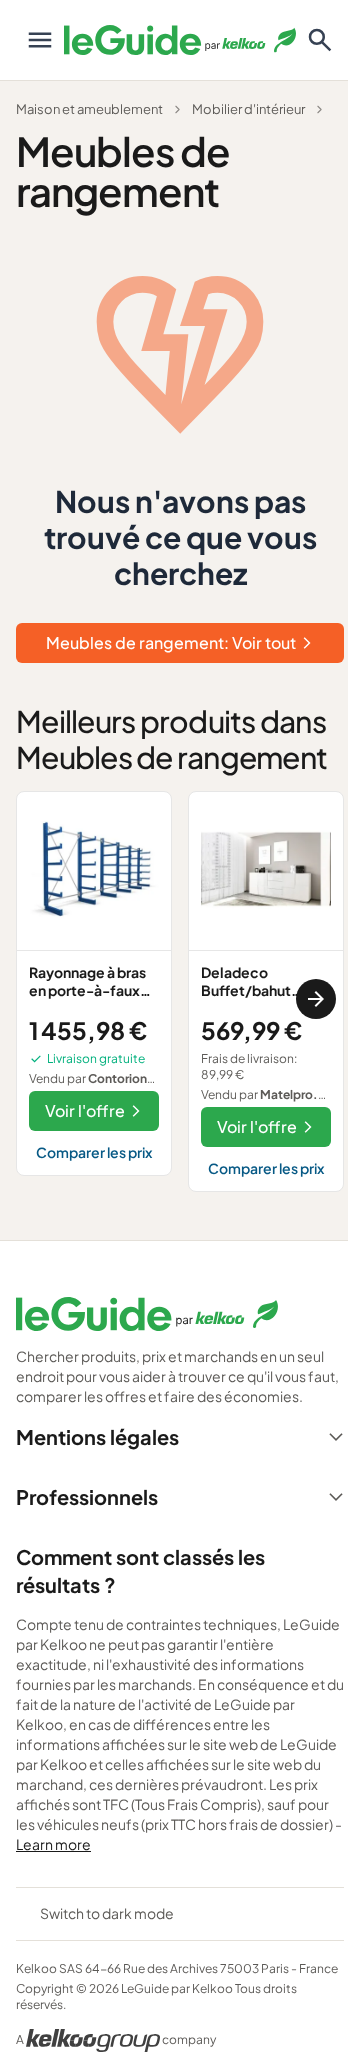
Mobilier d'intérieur (248, 109)
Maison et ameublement (89, 109)
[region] (180, 999)
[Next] (316, 999)
